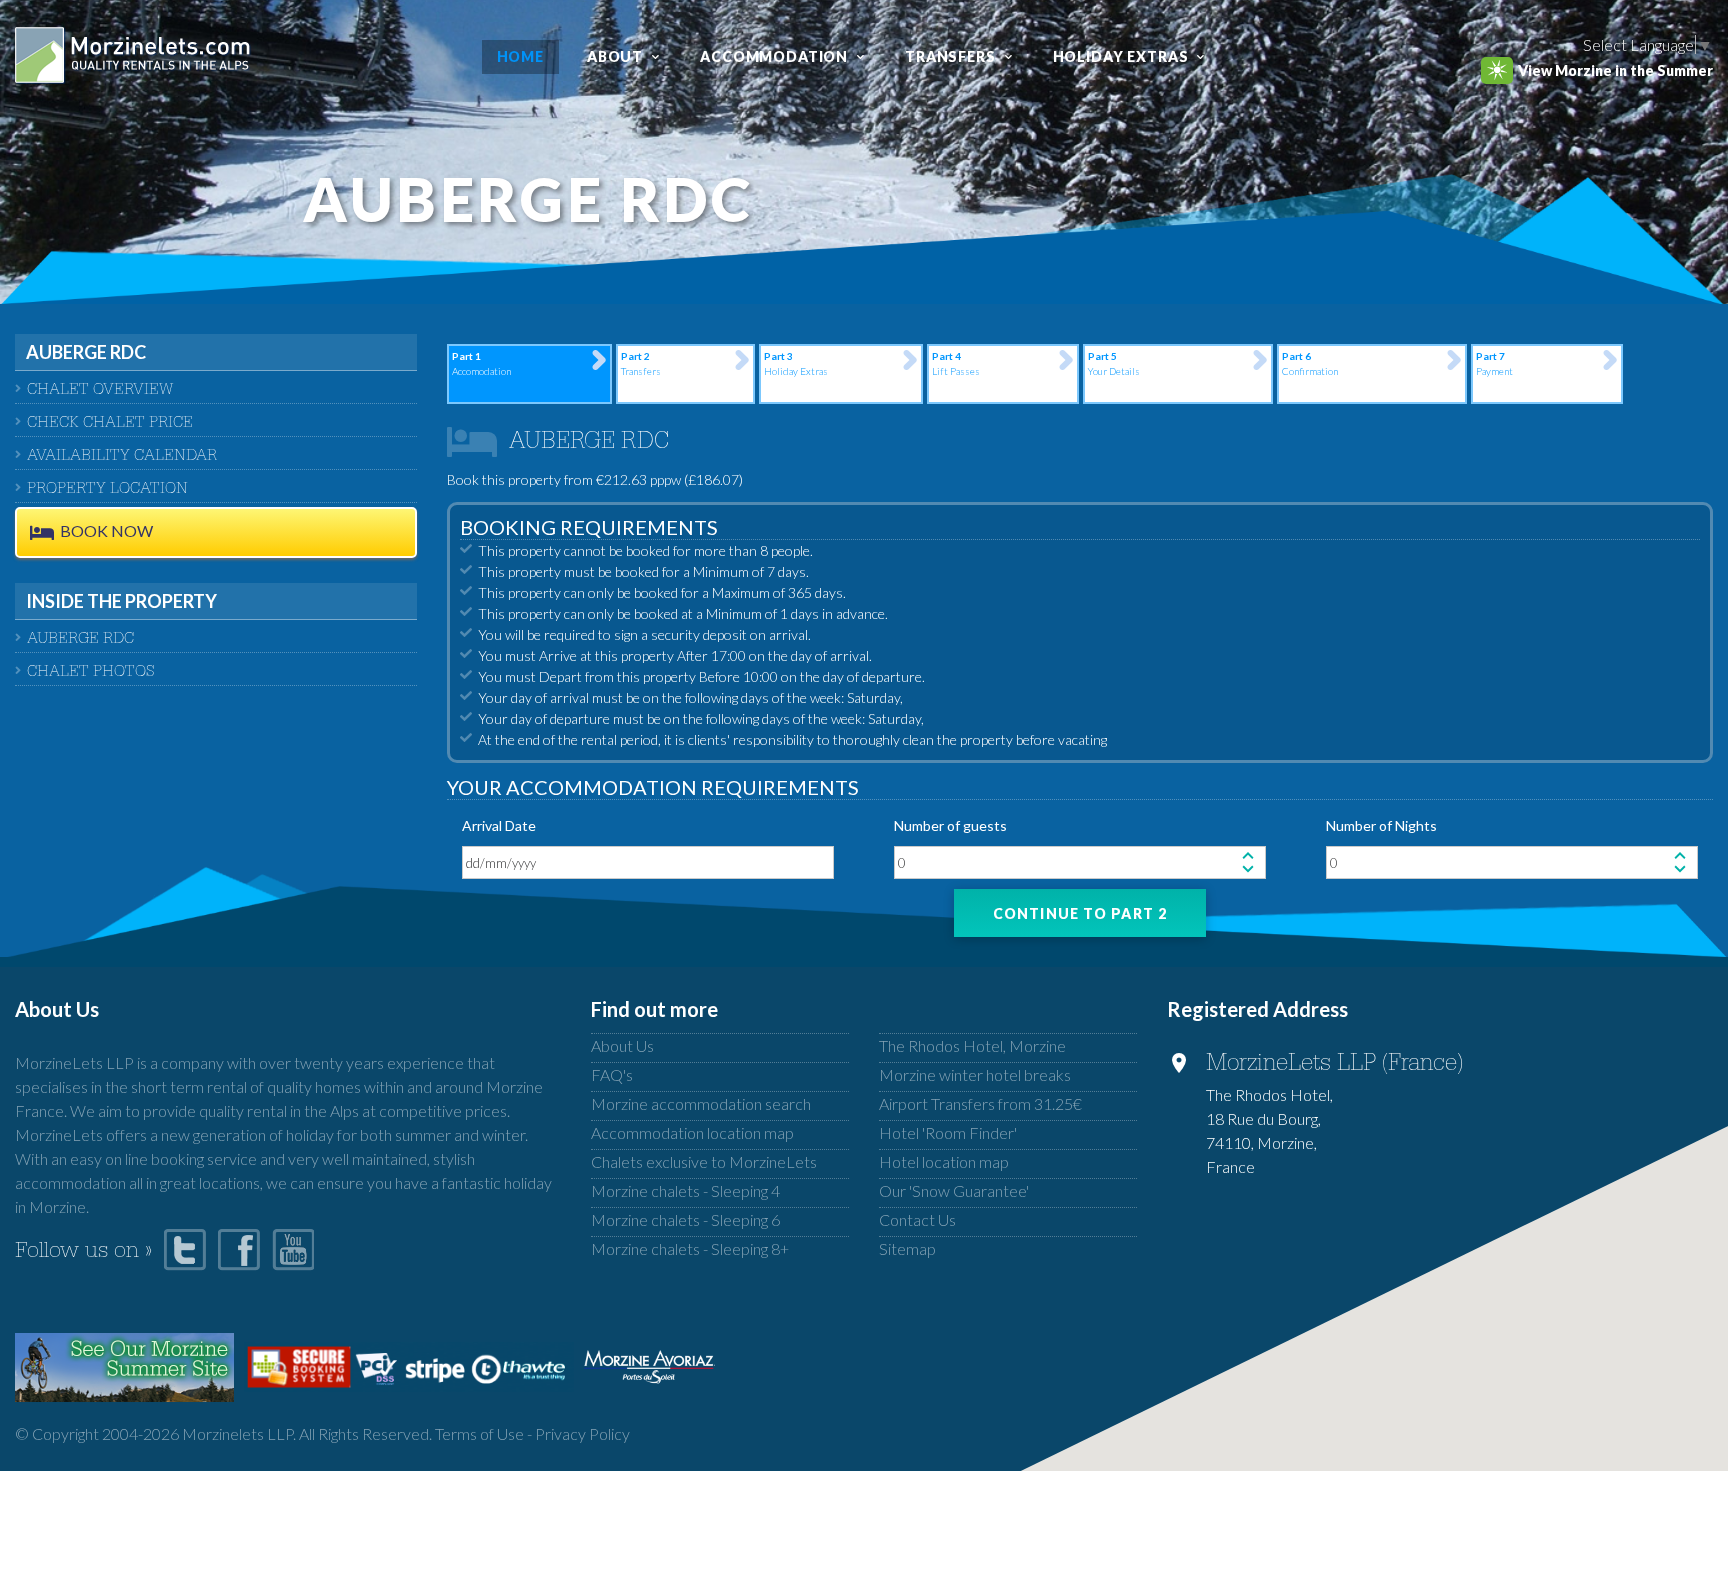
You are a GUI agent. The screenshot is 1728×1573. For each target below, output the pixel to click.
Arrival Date (499, 825)
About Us (622, 1045)
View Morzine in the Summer (1615, 70)
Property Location (107, 490)
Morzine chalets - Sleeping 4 (685, 1190)
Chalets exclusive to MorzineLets (704, 1161)
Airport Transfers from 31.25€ (980, 1103)
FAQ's (612, 1074)
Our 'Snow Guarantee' (954, 1190)
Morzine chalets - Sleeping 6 (685, 1219)
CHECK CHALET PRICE (110, 424)
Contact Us (917, 1219)
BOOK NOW (106, 531)
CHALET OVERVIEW (100, 391)
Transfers (950, 56)
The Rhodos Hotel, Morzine (972, 1045)
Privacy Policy (582, 1433)
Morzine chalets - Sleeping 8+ (690, 1248)
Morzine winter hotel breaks (975, 1074)
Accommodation (774, 56)
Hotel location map (944, 1161)
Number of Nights (1381, 825)
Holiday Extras (1121, 56)
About (615, 56)
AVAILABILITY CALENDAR (122, 457)
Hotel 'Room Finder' (948, 1132)
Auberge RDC (80, 640)
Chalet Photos (90, 673)
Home (520, 56)
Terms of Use (479, 1433)
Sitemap (907, 1248)
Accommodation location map (692, 1132)
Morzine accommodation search (701, 1103)
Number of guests (950, 825)
